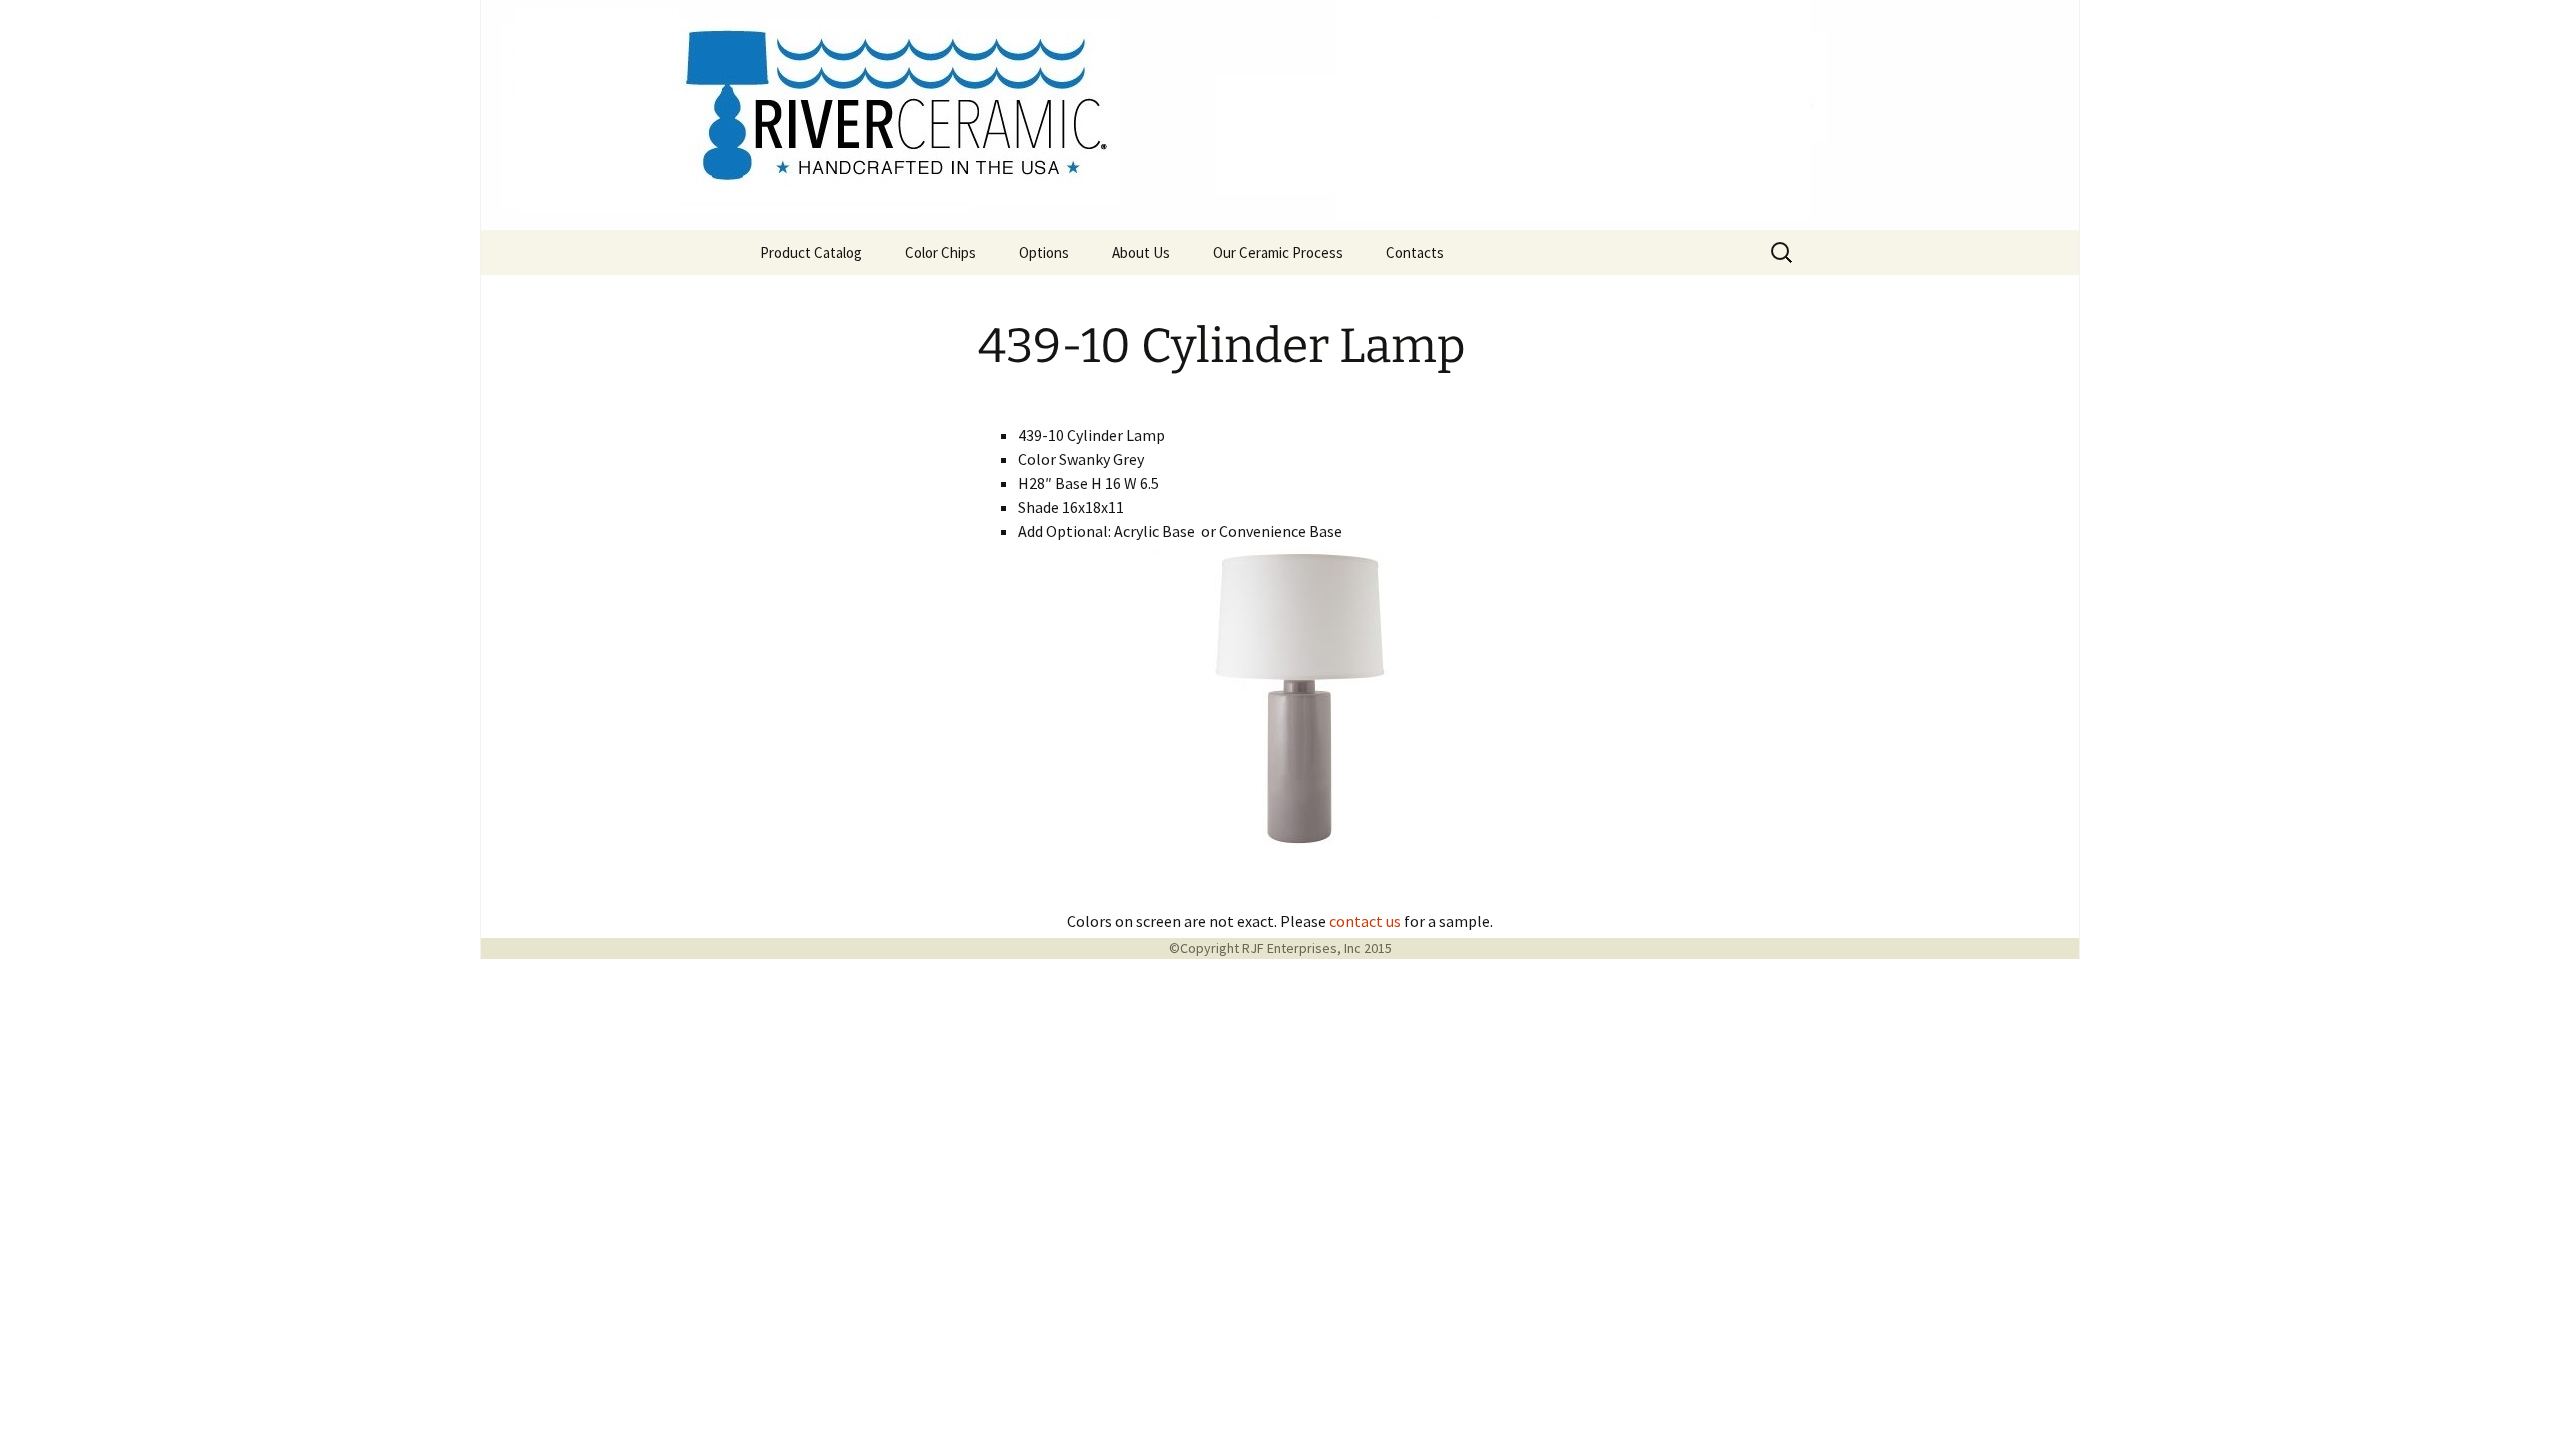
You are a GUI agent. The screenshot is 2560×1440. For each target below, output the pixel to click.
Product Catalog (811, 252)
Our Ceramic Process (1278, 252)
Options (1044, 252)
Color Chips (940, 252)
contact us (1365, 921)
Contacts (1415, 252)
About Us (1141, 252)
